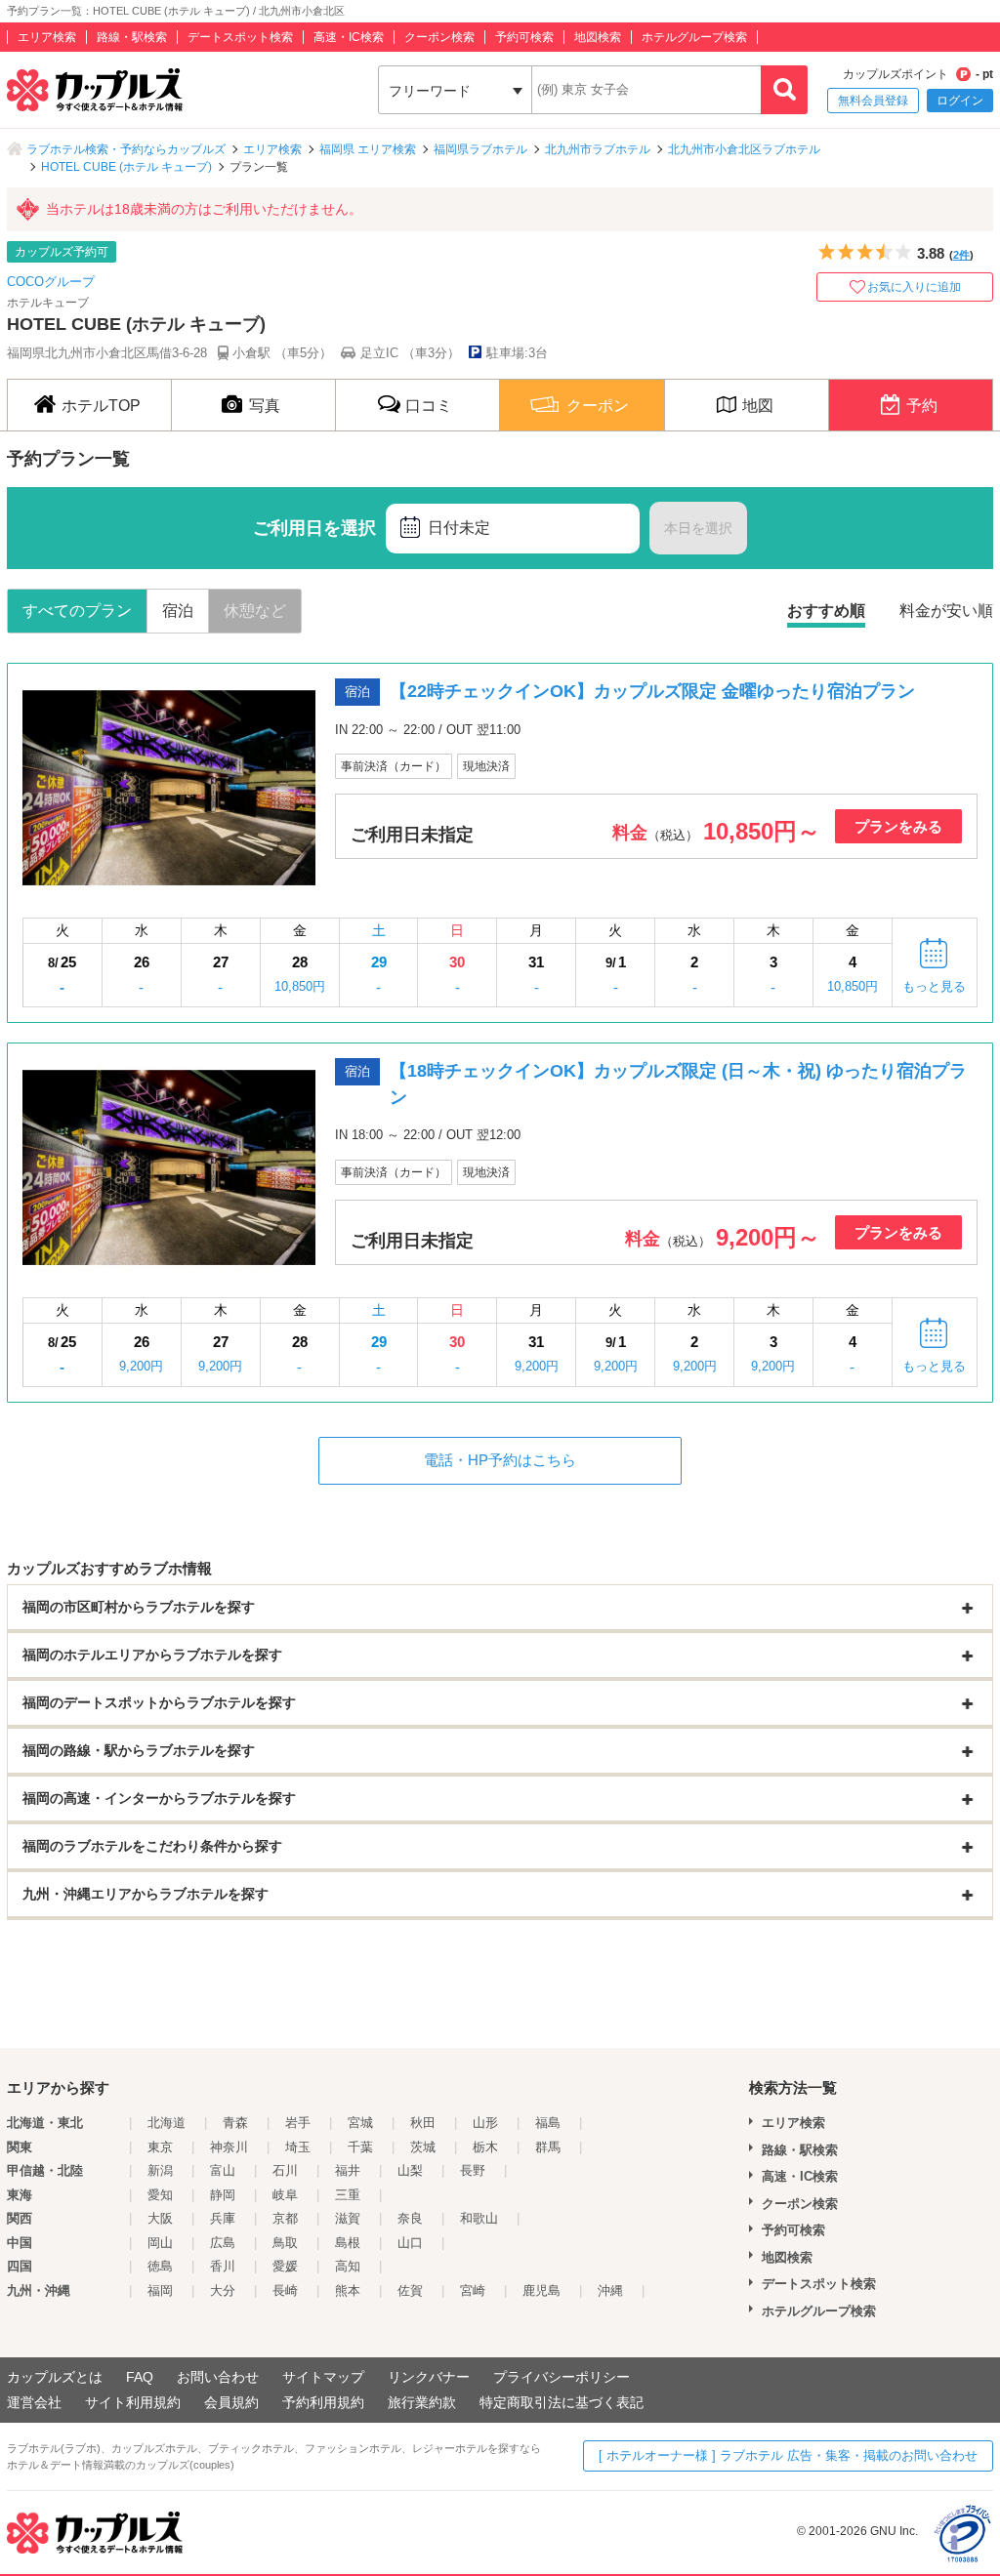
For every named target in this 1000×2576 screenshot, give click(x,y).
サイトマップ (323, 2377)
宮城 (360, 2123)
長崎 (285, 2290)
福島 (548, 2123)
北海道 (167, 2123)
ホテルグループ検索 (694, 37)
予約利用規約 (323, 2402)
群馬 (548, 2147)
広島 (223, 2243)
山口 (410, 2243)
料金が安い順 (946, 611)
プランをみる (898, 826)
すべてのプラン (77, 611)
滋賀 (348, 2218)
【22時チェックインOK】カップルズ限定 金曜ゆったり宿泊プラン (652, 691)
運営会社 (34, 2402)
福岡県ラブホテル (480, 149)
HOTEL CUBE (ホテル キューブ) (126, 167)
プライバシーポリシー (562, 2377)
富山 (223, 2170)
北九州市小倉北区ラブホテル (744, 149)
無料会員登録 (873, 101)
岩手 (298, 2123)
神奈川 (229, 2147)
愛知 (160, 2195)
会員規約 (231, 2402)
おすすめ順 (826, 611)
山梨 (410, 2170)
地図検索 (598, 37)
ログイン (960, 101)
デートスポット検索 (240, 37)
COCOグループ (51, 282)
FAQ (140, 2377)
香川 (223, 2266)
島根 (348, 2243)
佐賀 (410, 2290)
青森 (235, 2123)
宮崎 (473, 2290)
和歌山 (479, 2218)
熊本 (348, 2290)
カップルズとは (55, 2377)
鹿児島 (542, 2290)
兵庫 (223, 2218)
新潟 (160, 2170)
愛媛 (285, 2266)
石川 (285, 2170)
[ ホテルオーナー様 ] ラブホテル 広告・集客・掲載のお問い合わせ (788, 2455)
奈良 (410, 2218)
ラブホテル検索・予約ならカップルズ (126, 149)
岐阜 (285, 2195)
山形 (485, 2123)
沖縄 (610, 2290)
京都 (285, 2218)
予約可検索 (524, 37)
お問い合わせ (218, 2377)
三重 (348, 2195)
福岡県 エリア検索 (368, 149)
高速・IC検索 (349, 37)
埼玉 (298, 2147)
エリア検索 (47, 37)
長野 (473, 2170)
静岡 (223, 2195)
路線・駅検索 (132, 37)
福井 (348, 2170)
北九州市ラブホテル (598, 149)
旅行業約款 (422, 2402)
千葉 (360, 2147)
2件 (961, 255)
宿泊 (178, 611)
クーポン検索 (439, 37)
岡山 (160, 2243)
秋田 (423, 2123)
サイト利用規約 (133, 2402)
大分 (223, 2290)
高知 (348, 2266)
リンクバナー (429, 2377)
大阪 (160, 2218)
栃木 (485, 2147)
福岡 (160, 2290)
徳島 (160, 2266)
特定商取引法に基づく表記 (562, 2402)
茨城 (423, 2147)
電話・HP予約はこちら (500, 1460)
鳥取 (285, 2243)
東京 (160, 2147)
